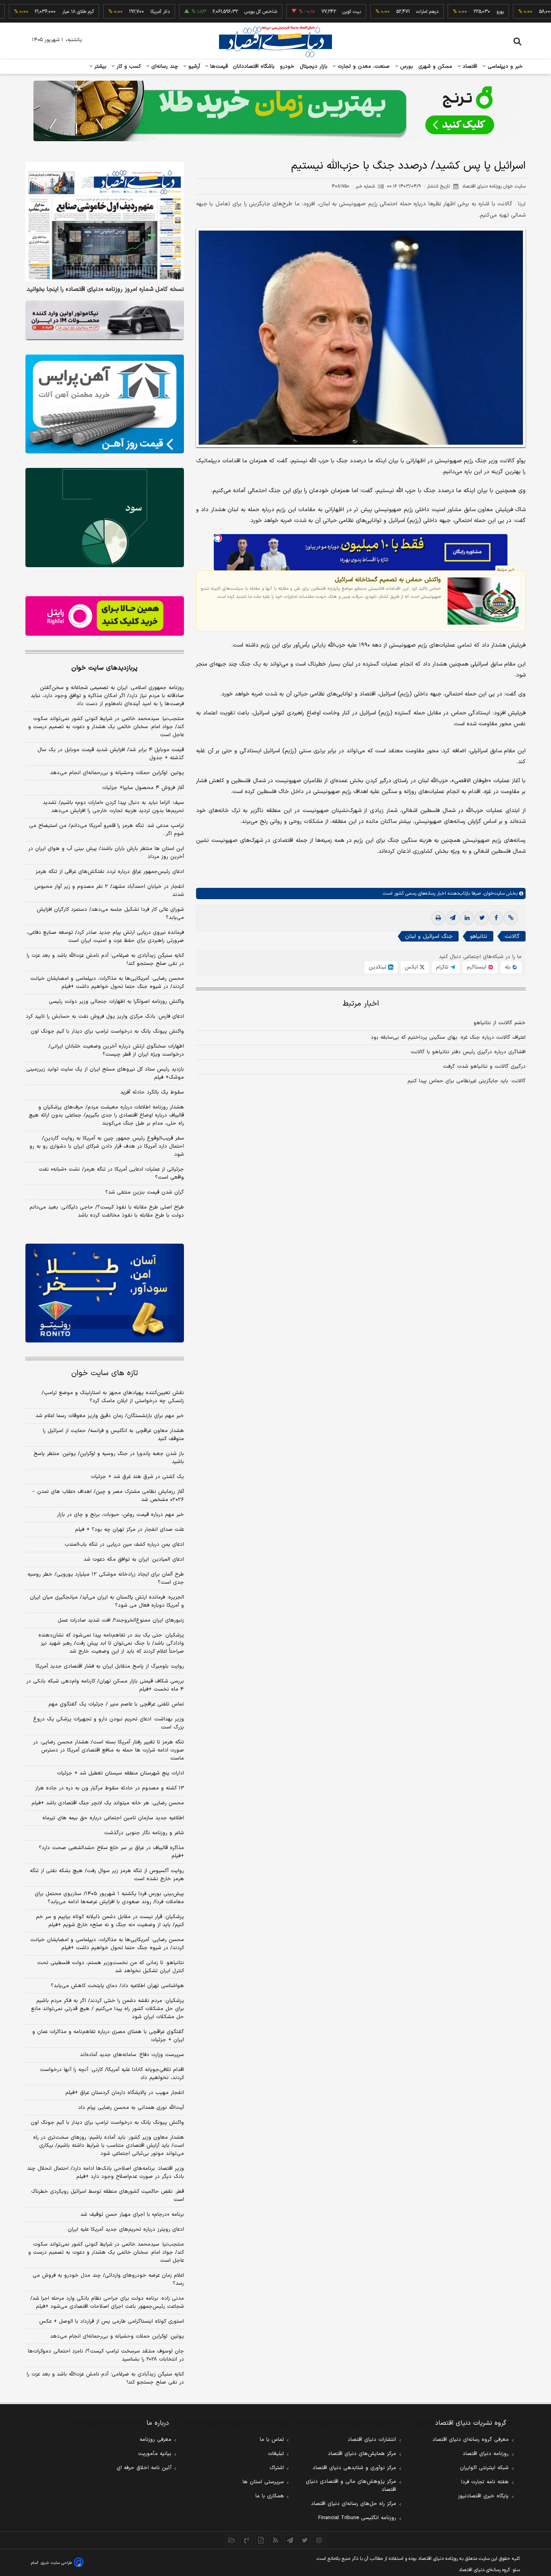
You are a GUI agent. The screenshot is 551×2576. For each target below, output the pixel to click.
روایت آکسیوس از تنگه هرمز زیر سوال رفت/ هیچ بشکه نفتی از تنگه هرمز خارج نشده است (107, 1875)
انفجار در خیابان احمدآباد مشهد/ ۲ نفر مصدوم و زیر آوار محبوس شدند (109, 891)
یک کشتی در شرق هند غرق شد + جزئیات (137, 1477)
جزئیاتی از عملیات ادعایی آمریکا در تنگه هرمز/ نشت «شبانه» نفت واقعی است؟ (111, 1173)
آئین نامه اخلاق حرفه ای (144, 2468)
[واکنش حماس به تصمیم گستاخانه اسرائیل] (483, 601)
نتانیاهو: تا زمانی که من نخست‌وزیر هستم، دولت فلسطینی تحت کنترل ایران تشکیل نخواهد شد (111, 1967)
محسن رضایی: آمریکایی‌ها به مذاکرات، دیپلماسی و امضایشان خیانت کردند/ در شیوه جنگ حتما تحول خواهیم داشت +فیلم (107, 983)
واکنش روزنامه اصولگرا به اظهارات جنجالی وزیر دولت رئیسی (116, 1002)
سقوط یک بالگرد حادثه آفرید (152, 1092)
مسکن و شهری (435, 67)
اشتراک (277, 2468)
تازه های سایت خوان (105, 1373)
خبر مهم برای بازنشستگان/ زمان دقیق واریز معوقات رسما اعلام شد (110, 1416)
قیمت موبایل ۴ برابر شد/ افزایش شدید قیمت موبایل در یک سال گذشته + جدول (111, 754)
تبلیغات (276, 2454)
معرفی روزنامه (155, 2440)
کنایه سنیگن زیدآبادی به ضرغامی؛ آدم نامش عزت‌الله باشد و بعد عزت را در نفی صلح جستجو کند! (105, 960)
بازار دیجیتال (314, 67)
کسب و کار (128, 67)
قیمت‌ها (218, 67)
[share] (261, 2540)
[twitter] (482, 918)
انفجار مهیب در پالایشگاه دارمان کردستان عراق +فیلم (125, 2093)
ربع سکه (529, 12)
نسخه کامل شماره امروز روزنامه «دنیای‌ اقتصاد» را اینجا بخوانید (105, 290)
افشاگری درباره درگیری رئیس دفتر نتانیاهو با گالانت (468, 1052)
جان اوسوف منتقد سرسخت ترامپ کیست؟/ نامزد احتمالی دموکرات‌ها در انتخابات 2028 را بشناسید (106, 2355)
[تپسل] (218, 538)
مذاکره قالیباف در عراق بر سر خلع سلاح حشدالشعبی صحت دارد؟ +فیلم (111, 1852)
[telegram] (453, 918)
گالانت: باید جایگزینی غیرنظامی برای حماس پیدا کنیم (466, 1081)
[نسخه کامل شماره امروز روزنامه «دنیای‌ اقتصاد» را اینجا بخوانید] (105, 222)
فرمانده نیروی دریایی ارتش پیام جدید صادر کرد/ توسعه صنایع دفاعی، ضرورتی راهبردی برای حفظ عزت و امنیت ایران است (105, 937)
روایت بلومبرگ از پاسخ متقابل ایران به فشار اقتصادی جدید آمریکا (110, 1666)
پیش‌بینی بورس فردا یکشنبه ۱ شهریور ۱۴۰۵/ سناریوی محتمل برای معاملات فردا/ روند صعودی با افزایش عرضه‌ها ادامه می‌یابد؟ (109, 1898)
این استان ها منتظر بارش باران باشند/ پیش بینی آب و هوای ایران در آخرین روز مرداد (106, 853)
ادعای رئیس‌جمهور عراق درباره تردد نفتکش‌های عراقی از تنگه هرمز (110, 872)
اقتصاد (469, 67)
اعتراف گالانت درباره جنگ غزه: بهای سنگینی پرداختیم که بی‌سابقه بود (448, 1037)
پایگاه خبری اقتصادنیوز (483, 2496)
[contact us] (246, 2540)
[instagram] (319, 2540)
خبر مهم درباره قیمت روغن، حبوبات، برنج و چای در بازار (120, 1515)
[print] (438, 918)
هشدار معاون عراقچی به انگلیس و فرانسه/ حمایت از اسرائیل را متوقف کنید (113, 1435)
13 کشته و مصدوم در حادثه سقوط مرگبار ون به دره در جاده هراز (110, 1788)
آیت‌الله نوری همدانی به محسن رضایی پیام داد (131, 2108)
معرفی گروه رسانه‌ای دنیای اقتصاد (471, 2440)
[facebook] (496, 918)
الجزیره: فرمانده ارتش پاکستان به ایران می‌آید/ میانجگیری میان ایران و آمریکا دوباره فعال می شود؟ (107, 1601)
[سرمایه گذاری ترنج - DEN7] (275, 111)
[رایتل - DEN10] (105, 616)
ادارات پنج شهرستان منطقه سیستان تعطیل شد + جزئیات (120, 1773)
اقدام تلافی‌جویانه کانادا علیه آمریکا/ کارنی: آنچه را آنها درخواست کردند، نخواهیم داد (112, 2074)
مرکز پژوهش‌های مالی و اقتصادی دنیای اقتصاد (351, 2486)
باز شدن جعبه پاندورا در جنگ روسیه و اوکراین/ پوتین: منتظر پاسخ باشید (109, 1458)
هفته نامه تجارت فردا (485, 2482)
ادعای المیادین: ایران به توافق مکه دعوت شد (134, 1559)
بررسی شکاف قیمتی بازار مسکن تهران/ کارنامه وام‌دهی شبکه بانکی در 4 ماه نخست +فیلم (105, 1685)
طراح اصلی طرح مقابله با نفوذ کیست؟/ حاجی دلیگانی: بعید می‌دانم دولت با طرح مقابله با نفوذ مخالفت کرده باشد (107, 1211)
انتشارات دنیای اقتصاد (372, 2440)
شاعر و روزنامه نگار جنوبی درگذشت (144, 1833)
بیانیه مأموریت (155, 2454)
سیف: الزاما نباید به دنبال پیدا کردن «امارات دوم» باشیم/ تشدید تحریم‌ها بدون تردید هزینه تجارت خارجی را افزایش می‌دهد (113, 807)
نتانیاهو (479, 936)
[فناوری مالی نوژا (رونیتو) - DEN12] (105, 1293)
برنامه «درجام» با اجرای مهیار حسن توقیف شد (132, 2215)
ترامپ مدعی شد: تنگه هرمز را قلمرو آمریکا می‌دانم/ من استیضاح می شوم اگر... (106, 830)
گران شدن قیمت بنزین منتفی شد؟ (145, 1192)
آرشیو (193, 67)
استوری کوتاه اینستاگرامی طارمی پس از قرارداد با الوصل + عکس (112, 2321)
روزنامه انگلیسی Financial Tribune (357, 2518)
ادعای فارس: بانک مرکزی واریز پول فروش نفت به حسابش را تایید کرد (105, 1017)
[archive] (232, 2540)
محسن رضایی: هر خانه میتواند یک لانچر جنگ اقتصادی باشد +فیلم (108, 1803)
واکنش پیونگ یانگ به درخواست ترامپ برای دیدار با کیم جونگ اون (107, 1031)
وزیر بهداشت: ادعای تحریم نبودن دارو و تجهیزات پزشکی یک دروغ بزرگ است (109, 1723)
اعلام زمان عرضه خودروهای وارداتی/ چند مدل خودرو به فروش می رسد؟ (108, 2280)
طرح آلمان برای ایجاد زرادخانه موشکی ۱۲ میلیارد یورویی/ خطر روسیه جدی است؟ (106, 1578)
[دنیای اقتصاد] (275, 42)
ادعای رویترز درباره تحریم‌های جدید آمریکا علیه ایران (126, 2229)
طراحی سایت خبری (56, 2563)
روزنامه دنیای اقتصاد (486, 2454)
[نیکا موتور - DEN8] (105, 320)
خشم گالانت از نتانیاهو (500, 1023)
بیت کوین (305, 12)
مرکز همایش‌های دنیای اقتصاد (362, 2454)
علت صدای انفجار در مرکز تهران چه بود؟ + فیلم (129, 1530)
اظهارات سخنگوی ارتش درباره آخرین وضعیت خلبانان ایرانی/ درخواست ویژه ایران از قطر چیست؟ (116, 1050)
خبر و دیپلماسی (504, 67)
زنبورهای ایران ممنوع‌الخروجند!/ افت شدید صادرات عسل (121, 1620)
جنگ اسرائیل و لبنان (429, 936)
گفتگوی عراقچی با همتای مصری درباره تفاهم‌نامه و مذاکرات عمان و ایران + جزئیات (108, 2036)
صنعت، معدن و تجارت (363, 67)
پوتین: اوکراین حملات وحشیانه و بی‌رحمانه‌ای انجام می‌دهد (117, 773)
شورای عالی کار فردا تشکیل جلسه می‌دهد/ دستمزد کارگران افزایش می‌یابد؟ (110, 914)
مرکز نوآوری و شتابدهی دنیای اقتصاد (354, 2468)
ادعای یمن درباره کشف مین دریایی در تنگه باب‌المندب (124, 1545)
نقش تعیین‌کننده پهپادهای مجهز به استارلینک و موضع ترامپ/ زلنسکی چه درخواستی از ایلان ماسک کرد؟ (113, 1397)
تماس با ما (272, 2440)
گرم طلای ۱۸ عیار (32, 12)
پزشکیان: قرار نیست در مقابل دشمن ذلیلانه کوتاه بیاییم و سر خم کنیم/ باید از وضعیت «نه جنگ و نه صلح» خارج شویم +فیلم (110, 1921)
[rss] (275, 2540)
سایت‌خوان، (493, 893)
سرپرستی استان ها (263, 2482)
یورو (454, 12)
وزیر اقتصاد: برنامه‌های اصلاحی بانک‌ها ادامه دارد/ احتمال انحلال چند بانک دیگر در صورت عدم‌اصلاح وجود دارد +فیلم (105, 2173)
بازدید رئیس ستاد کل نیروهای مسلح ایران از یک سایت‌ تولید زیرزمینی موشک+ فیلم (105, 1073)
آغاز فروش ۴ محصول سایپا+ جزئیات (143, 788)
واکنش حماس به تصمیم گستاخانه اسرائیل (388, 580)
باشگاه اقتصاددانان (254, 67)
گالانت (512, 936)
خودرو (287, 67)
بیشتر (99, 67)
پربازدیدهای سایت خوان (104, 668)
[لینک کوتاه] (511, 918)
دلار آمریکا (114, 12)
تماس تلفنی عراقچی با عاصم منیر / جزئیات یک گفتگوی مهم (116, 1704)
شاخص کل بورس (214, 12)
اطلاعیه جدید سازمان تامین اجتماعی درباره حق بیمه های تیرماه (113, 1818)
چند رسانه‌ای (164, 67)
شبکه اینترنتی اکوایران (484, 2468)
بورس (406, 67)
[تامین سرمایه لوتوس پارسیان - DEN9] (105, 518)
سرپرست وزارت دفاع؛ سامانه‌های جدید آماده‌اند (132, 2055)
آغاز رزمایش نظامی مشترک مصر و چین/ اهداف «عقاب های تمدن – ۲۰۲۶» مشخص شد (108, 1496)
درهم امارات (381, 12)
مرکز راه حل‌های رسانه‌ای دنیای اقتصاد (354, 2504)
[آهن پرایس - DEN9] (105, 404)
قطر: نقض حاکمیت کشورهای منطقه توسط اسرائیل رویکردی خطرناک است (107, 2196)
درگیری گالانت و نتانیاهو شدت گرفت (484, 1067)
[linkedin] (467, 918)
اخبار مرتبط (361, 1004)
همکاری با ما (270, 2496)
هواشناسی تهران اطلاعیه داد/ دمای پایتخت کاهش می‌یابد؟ (117, 1986)
